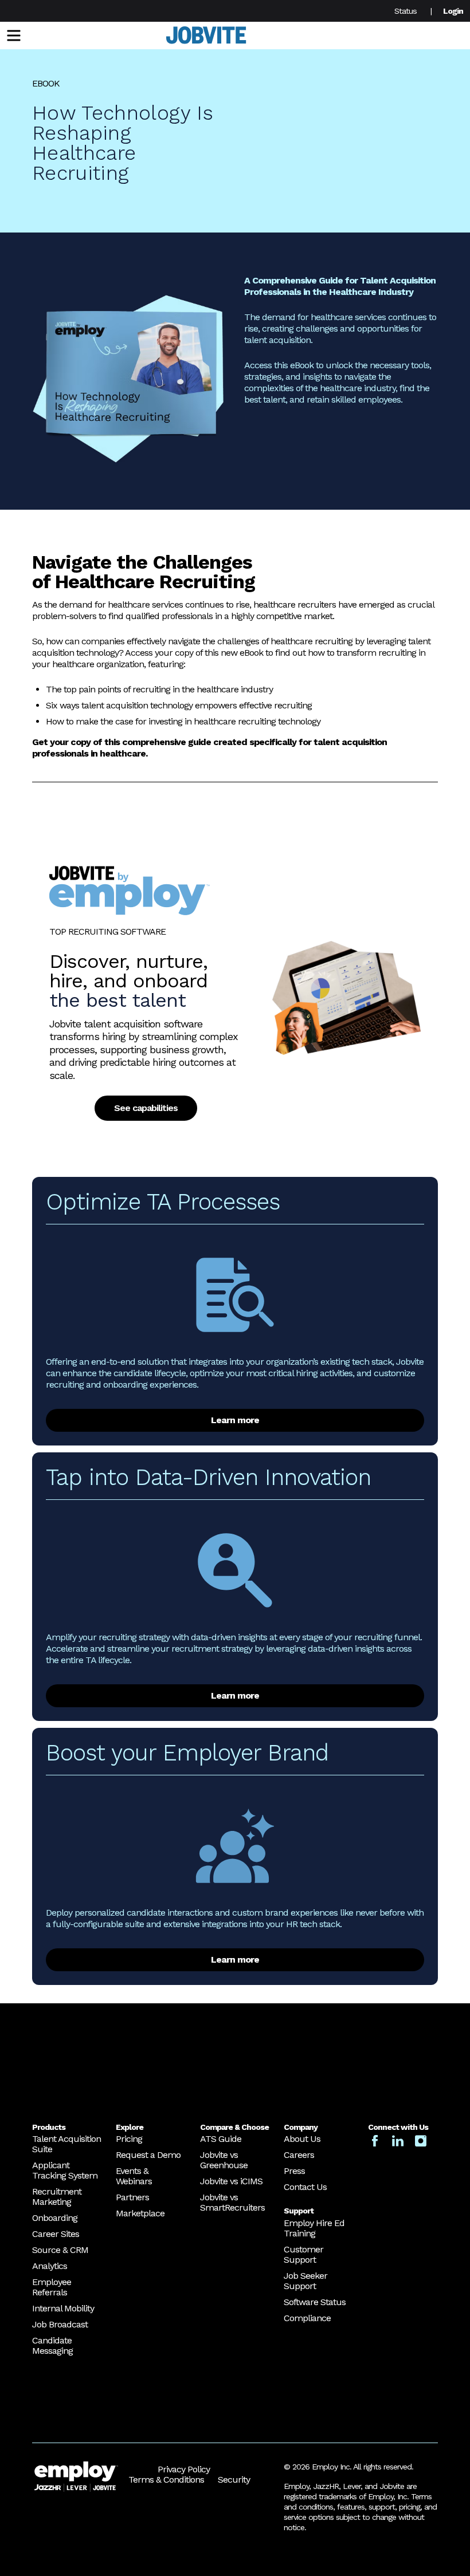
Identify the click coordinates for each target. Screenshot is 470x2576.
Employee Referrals (52, 2287)
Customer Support (303, 2254)
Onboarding (55, 2218)
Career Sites (56, 2234)
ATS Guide (221, 2139)
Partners (132, 2197)
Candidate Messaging (52, 2345)
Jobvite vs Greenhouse (224, 2160)
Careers (299, 2155)
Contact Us (305, 2187)
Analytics (50, 2266)
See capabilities (146, 1108)
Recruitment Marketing (57, 2197)
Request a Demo (148, 2155)
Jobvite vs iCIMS (231, 2181)
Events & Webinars (134, 2176)
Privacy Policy (184, 2469)
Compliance (307, 2318)
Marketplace (140, 2213)
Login (453, 11)
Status (406, 11)
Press (294, 2171)
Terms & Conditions (166, 2480)
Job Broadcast (60, 2324)
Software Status (315, 2302)
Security (234, 2480)
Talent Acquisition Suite (66, 2144)
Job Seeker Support (305, 2281)
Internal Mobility (63, 2308)
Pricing (129, 2139)
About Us (302, 2139)
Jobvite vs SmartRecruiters (232, 2202)
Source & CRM (60, 2250)
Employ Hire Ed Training (314, 2228)
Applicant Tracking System (65, 2170)
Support (299, 2211)
